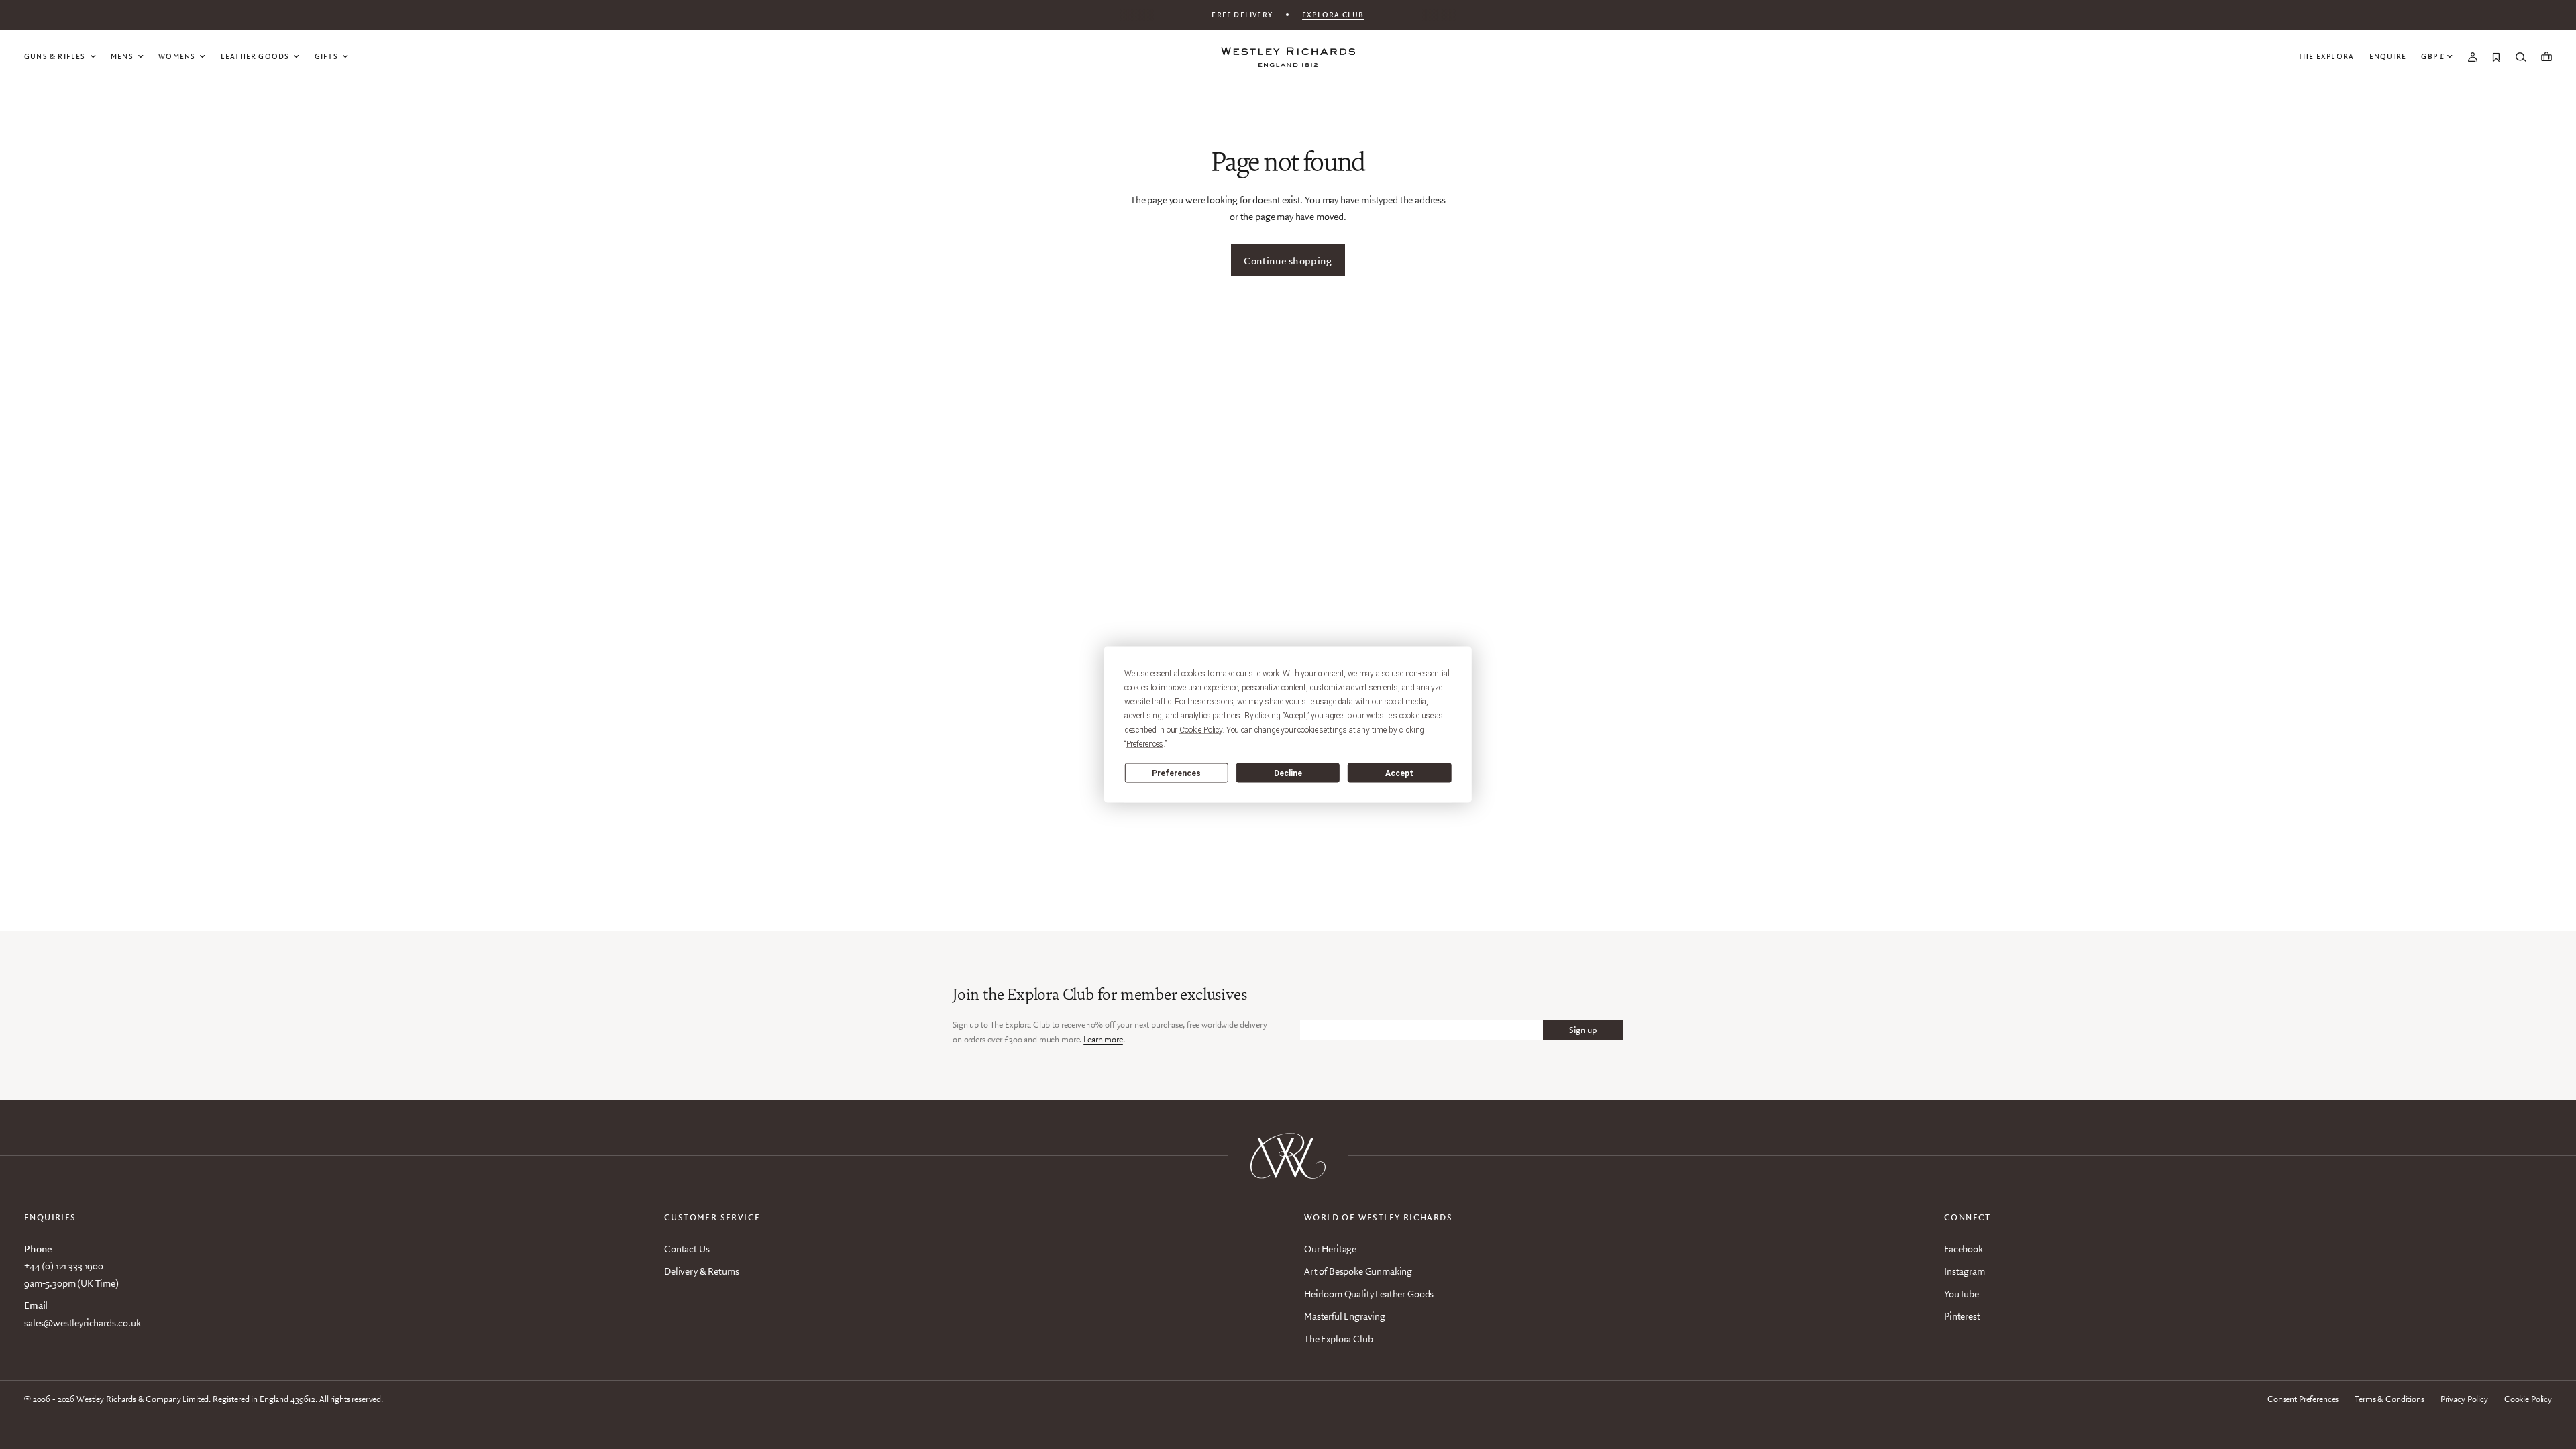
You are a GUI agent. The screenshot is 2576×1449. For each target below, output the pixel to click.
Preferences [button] (1145, 744)
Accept (1399, 773)
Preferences (1176, 773)
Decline (1288, 773)
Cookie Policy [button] (1201, 730)
